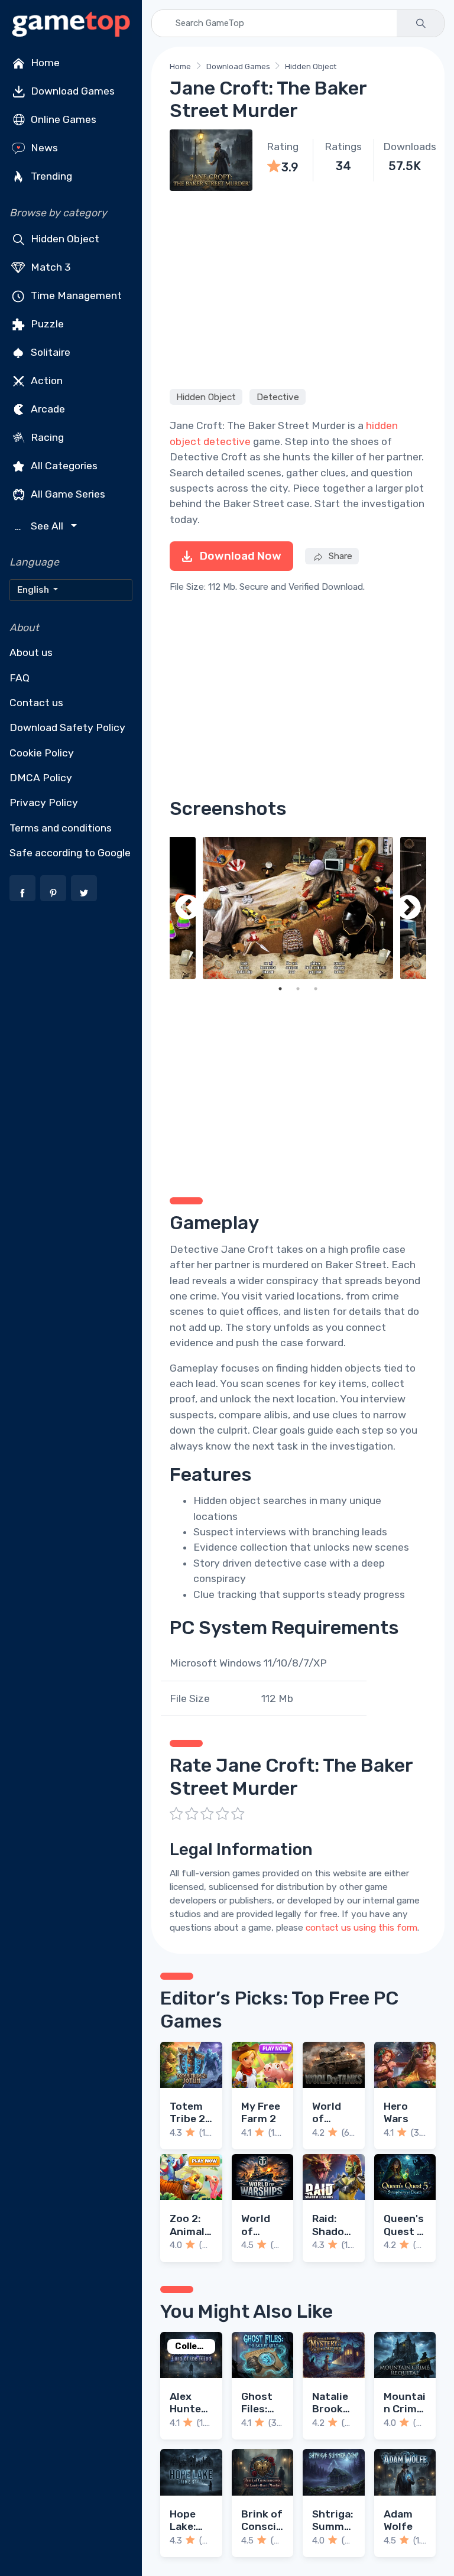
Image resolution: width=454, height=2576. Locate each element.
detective (227, 441)
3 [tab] (316, 989)
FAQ (20, 678)
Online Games (62, 119)
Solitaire (49, 352)
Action (46, 381)
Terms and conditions (61, 828)
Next (408, 908)
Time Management (75, 295)
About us (31, 652)
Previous (187, 908)
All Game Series (67, 494)
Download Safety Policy (67, 727)
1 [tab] (280, 989)
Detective (278, 397)
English (34, 590)
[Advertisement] (298, 288)
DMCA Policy (41, 778)
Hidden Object (64, 239)
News (43, 148)
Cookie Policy (42, 753)
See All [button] (40, 526)
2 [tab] (298, 989)
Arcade (47, 409)
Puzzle (46, 324)
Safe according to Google (70, 853)
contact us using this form (361, 1928)
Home (44, 63)
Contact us (36, 703)
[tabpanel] (298, 908)
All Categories (63, 466)
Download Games (72, 91)
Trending (50, 176)
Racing (46, 437)
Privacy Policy (44, 803)
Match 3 (50, 267)
